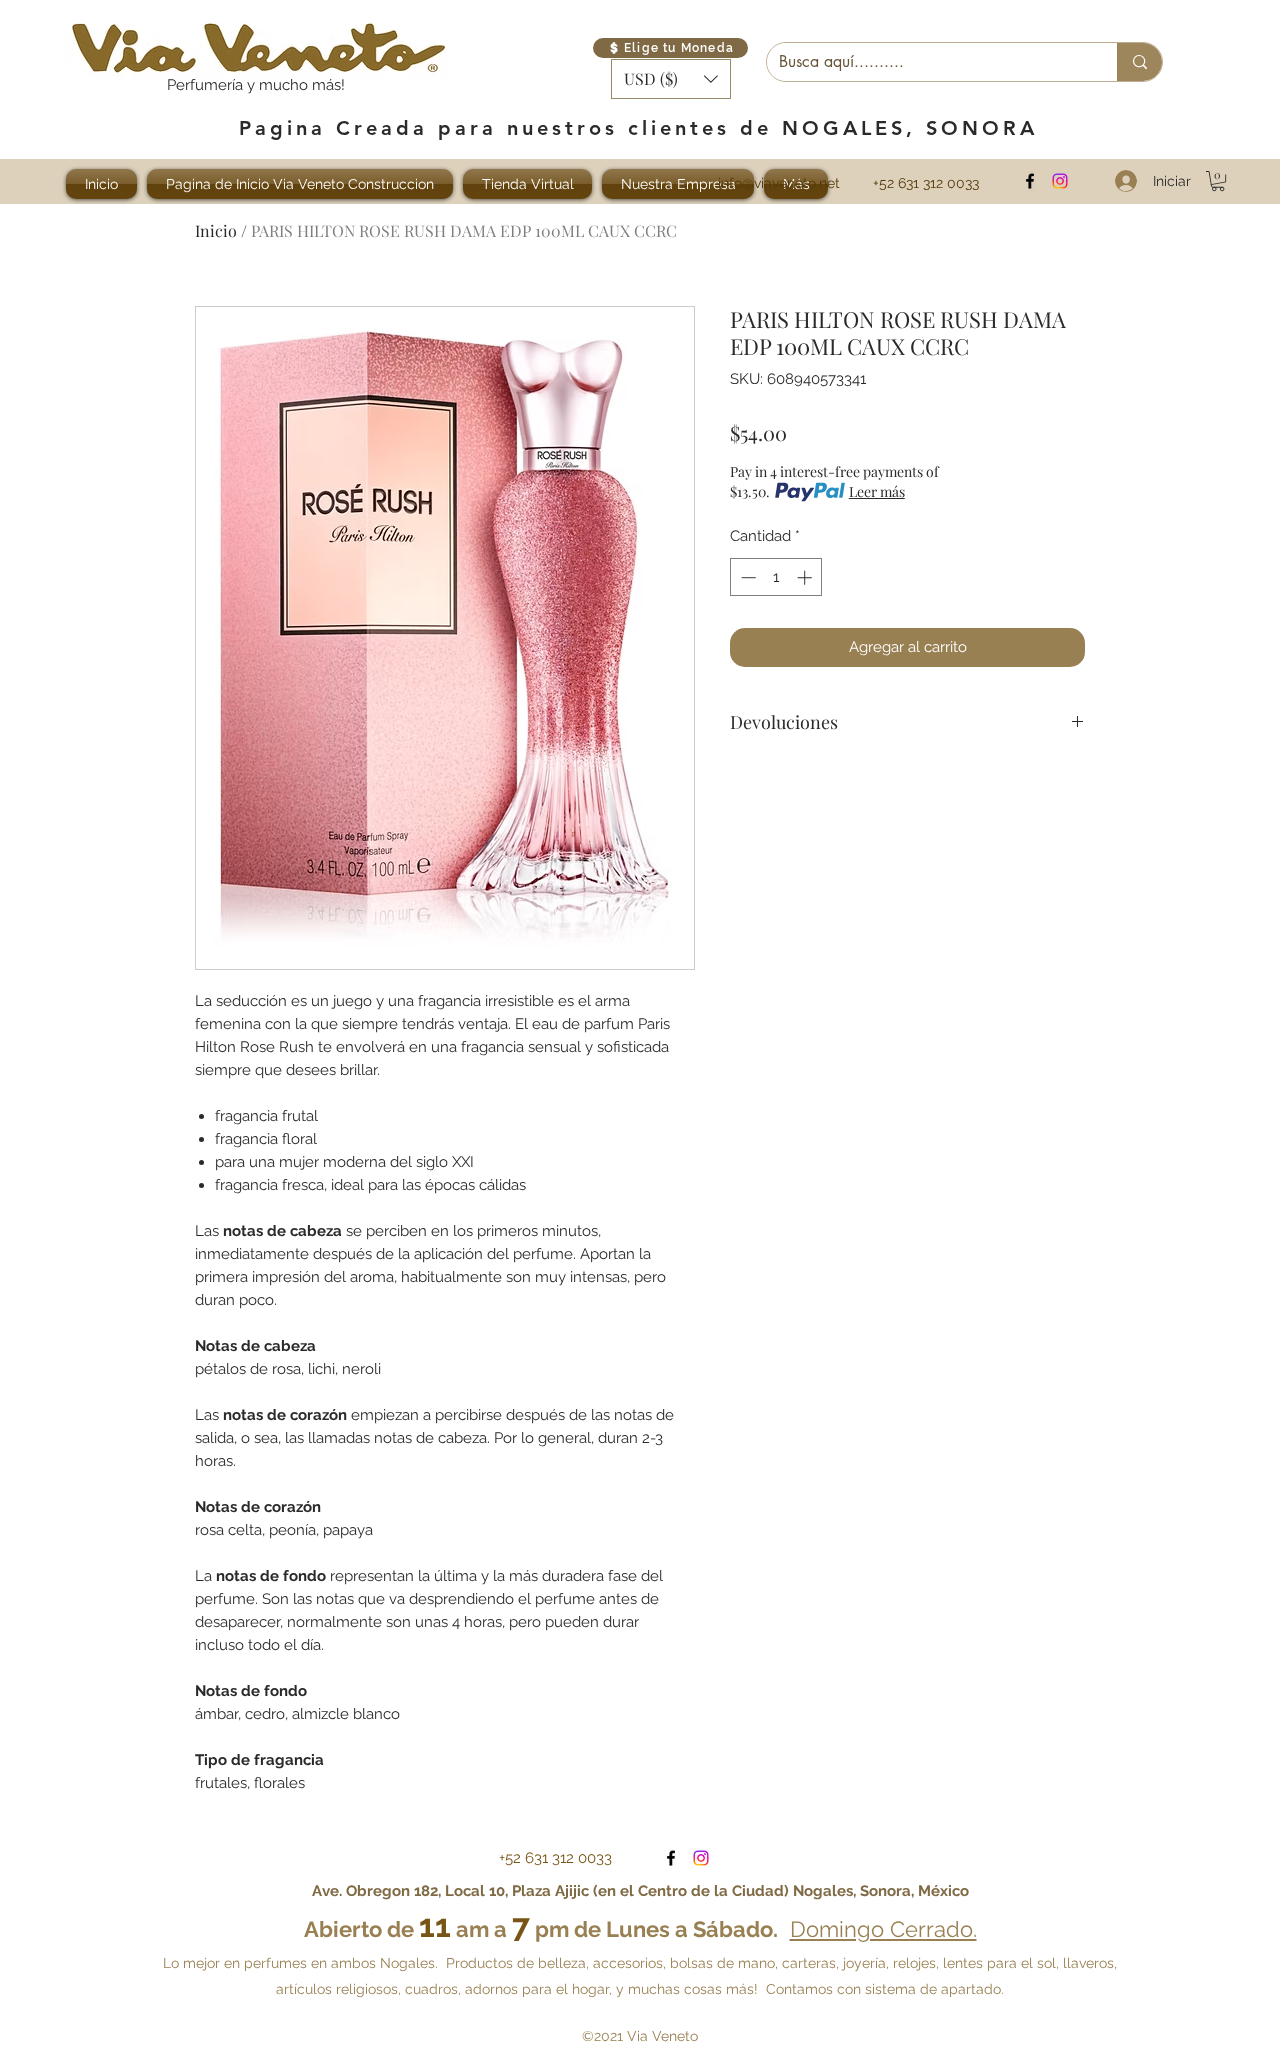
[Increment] (806, 577)
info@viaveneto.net (779, 183)
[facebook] (1030, 181)
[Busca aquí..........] (1139, 62)
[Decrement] (746, 577)
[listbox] (671, 79)
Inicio (216, 230)
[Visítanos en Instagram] (1060, 181)
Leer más (877, 491)
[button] (671, 79)
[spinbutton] (776, 577)
